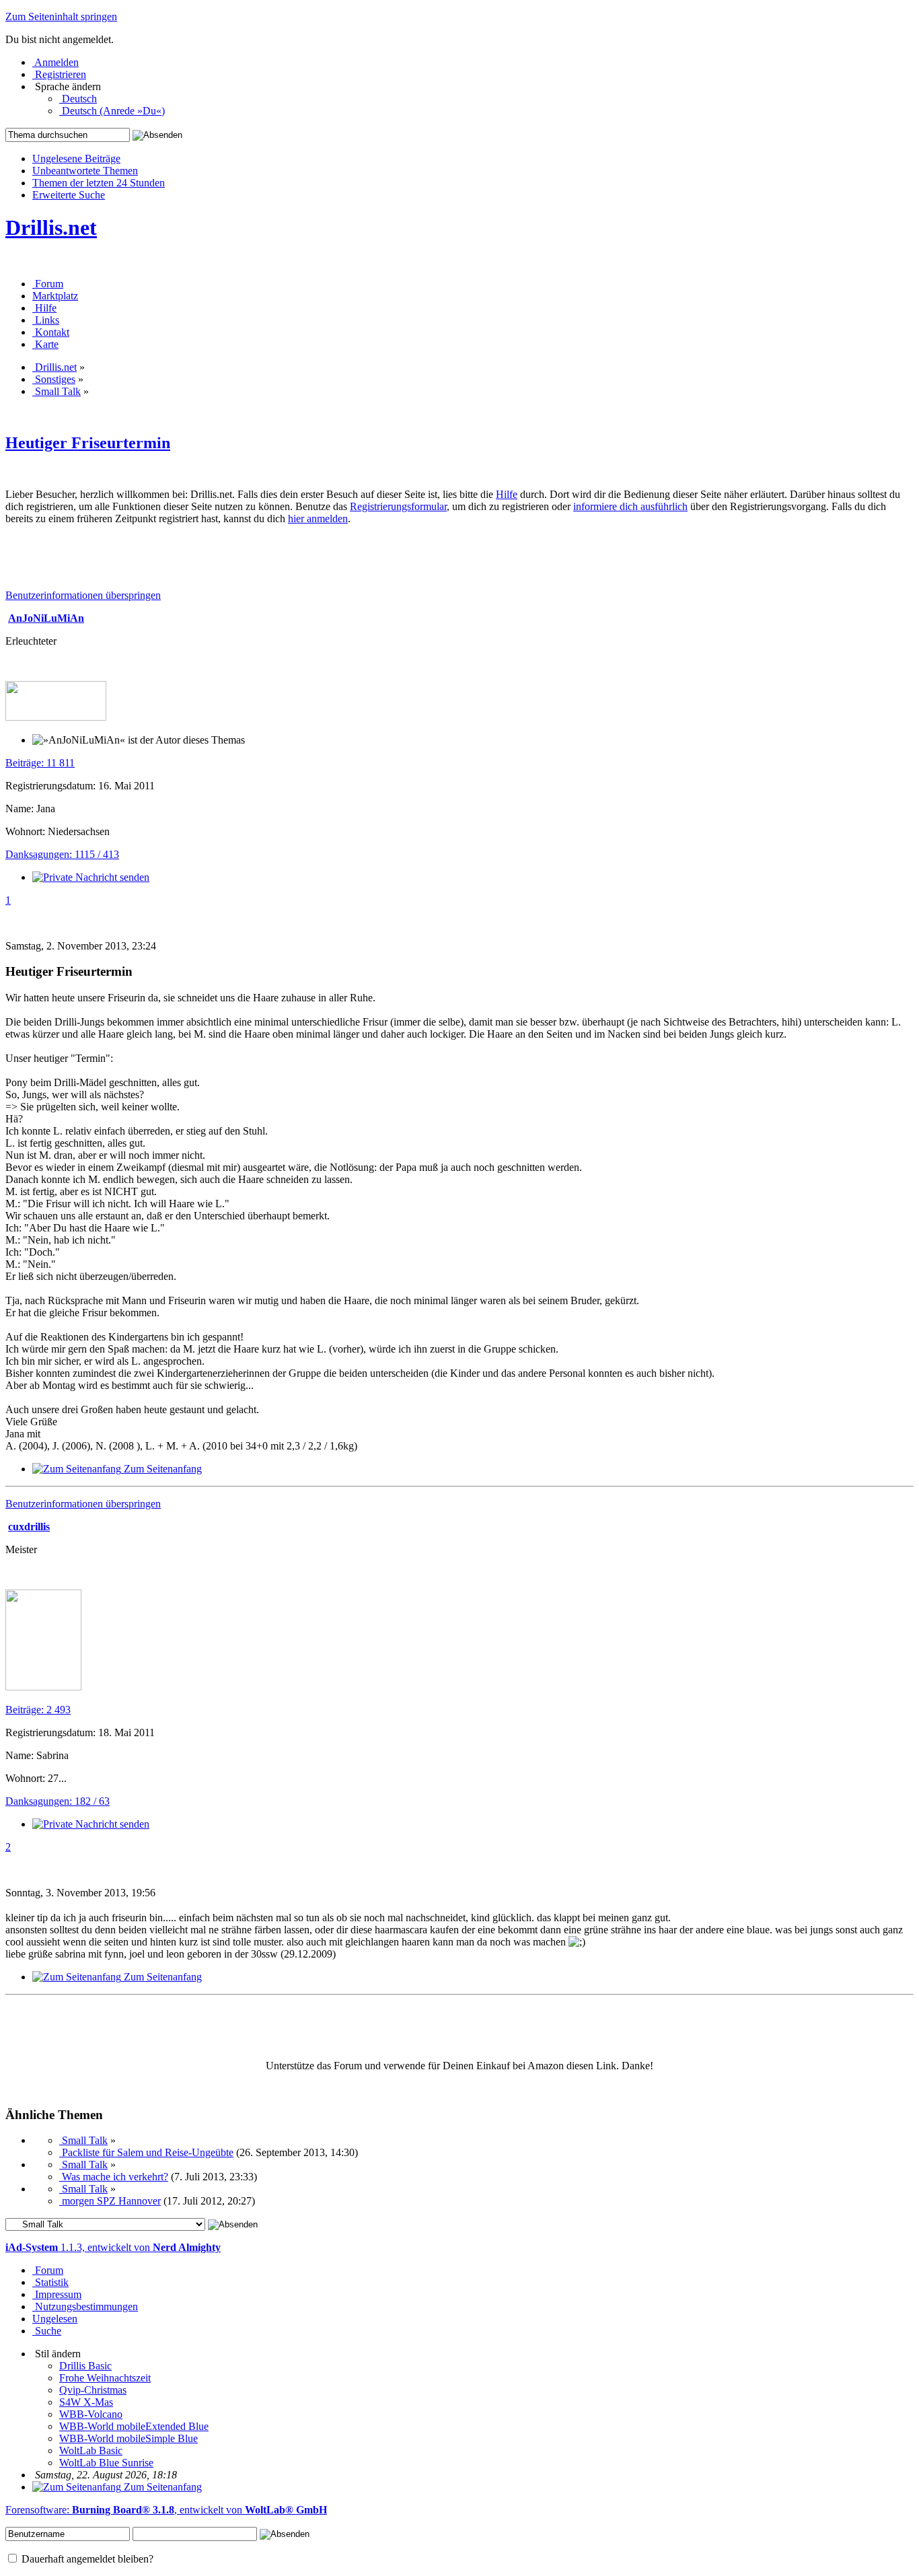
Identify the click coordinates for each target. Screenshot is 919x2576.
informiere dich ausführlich (630, 506)
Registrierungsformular (398, 506)
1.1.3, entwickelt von (113, 2247)
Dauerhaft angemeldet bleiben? (86, 2559)
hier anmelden (318, 518)
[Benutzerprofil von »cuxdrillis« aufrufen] (43, 1687)
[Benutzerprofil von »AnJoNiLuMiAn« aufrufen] (56, 717)
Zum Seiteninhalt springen (61, 16)
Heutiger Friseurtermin (88, 443)
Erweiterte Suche (69, 195)
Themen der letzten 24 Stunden (99, 183)
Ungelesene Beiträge (76, 158)
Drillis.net (51, 227)
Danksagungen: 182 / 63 (58, 1801)
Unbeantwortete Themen (85, 171)
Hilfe (507, 494)
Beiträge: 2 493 (38, 1710)
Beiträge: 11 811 (40, 763)
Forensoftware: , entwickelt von (166, 2510)
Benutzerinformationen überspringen (83, 595)
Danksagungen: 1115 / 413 (62, 854)
